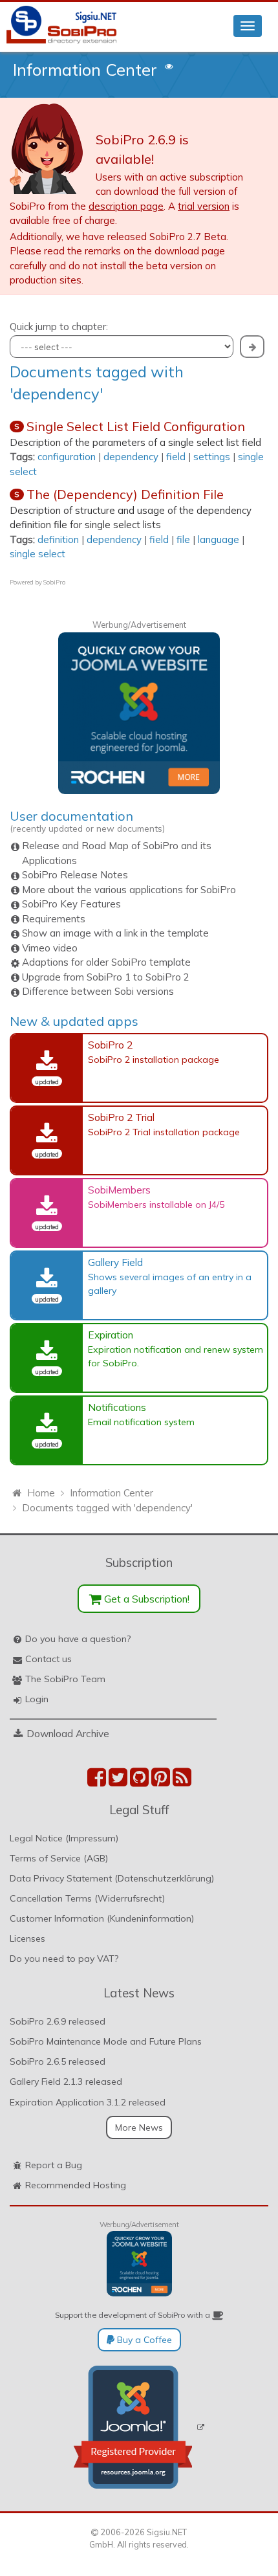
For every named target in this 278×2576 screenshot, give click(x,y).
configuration (67, 457)
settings (212, 457)
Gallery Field (115, 1262)
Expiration (111, 1335)
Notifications (117, 1407)
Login (37, 1699)
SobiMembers (119, 1190)
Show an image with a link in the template (115, 933)
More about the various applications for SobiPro (129, 890)
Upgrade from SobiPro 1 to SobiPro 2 (106, 977)
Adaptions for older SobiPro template (106, 962)
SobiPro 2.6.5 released (58, 2061)
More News (139, 2127)
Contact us (48, 1659)
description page (126, 206)
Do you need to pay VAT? (64, 1959)
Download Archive (68, 1733)
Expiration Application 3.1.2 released (88, 2102)
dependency (131, 457)
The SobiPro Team (65, 1679)
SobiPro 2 (110, 1045)
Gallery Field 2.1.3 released (66, 2082)
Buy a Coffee (143, 2340)
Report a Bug (54, 2165)
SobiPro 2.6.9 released (58, 2021)
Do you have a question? (78, 1639)
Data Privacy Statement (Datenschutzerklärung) (112, 1878)
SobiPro (54, 582)
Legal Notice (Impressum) (64, 1838)
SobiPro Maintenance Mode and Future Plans (106, 2041)
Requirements (54, 919)
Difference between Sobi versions (98, 991)
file (183, 539)
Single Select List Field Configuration (136, 426)
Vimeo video (50, 948)
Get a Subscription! (145, 1599)
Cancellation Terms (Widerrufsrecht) (87, 1898)
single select (37, 554)
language (219, 539)
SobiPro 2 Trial (121, 1117)
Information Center (85, 69)
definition (58, 539)
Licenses (27, 1938)
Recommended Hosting (76, 2185)
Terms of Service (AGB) (59, 1858)
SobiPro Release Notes (75, 875)
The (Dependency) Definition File (125, 494)
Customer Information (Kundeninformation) (102, 1918)
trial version (204, 206)
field (176, 457)
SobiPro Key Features (71, 904)
